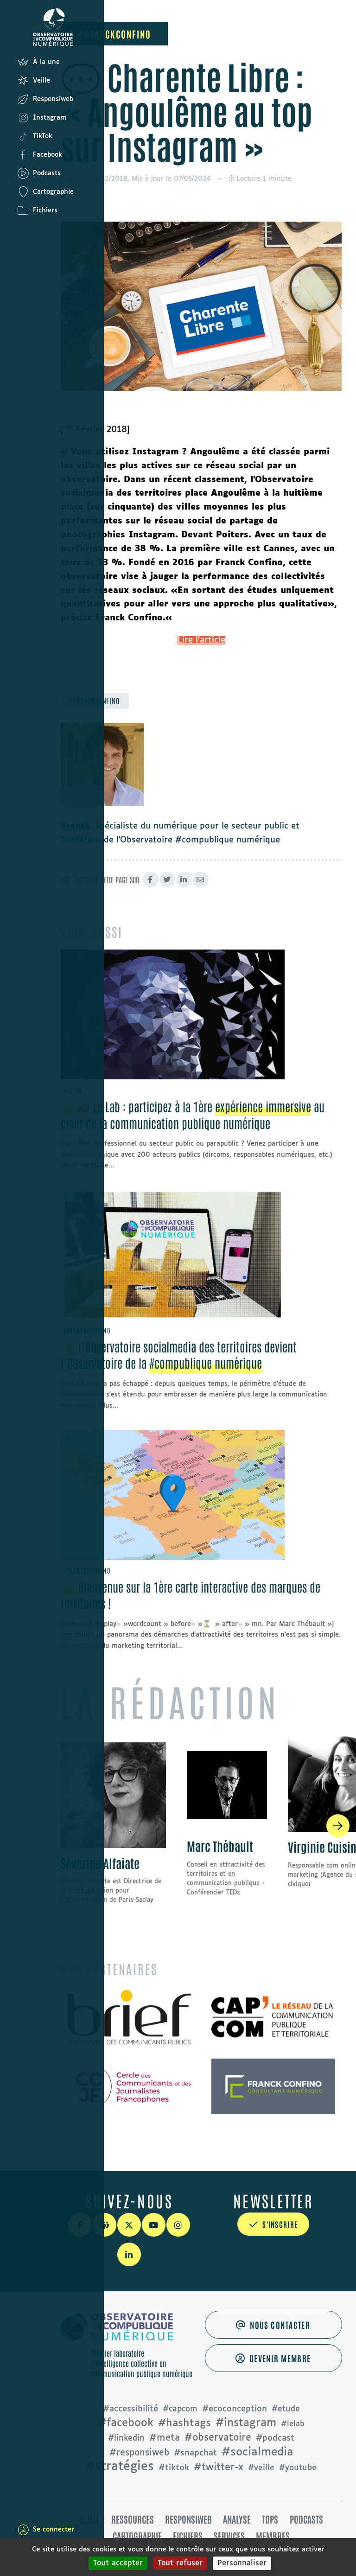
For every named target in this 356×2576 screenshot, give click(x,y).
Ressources (133, 2519)
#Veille (261, 2468)
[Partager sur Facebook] (151, 880)
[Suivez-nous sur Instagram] (178, 2225)
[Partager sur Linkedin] (184, 880)
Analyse (237, 2519)
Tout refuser (180, 2563)
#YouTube (298, 2468)
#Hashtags (184, 2423)
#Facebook (126, 2423)
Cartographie (137, 2536)
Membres (273, 2536)
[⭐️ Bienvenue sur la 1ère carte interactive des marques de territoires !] (173, 1495)
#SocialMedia (257, 2452)
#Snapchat (195, 2453)
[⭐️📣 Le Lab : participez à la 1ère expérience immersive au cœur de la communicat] (173, 1014)
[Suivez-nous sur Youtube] (154, 2225)
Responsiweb (188, 2519)
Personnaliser (242, 2563)
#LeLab (293, 2424)
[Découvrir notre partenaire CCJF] (129, 2086)
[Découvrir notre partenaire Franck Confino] (273, 2086)
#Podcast (275, 2438)
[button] (338, 1826)
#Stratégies (120, 2467)
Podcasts (306, 2519)
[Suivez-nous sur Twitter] (129, 2225)
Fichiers (188, 2536)
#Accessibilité (130, 2409)
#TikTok (174, 2468)
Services (229, 2536)
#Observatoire (218, 2438)
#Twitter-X (219, 2468)
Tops (270, 2519)
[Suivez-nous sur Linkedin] (129, 2254)
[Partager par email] (201, 880)
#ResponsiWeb (139, 2453)
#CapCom (180, 2409)
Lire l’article (201, 640)
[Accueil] (23, 27)
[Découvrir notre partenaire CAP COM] (273, 2018)
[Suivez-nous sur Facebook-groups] (105, 2225)
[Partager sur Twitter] (167, 880)
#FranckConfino (114, 34)
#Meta (165, 2438)
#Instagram (246, 2423)
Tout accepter (118, 2563)
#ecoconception (235, 2409)
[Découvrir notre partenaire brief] (129, 2018)
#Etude (286, 2409)
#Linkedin (126, 2439)
